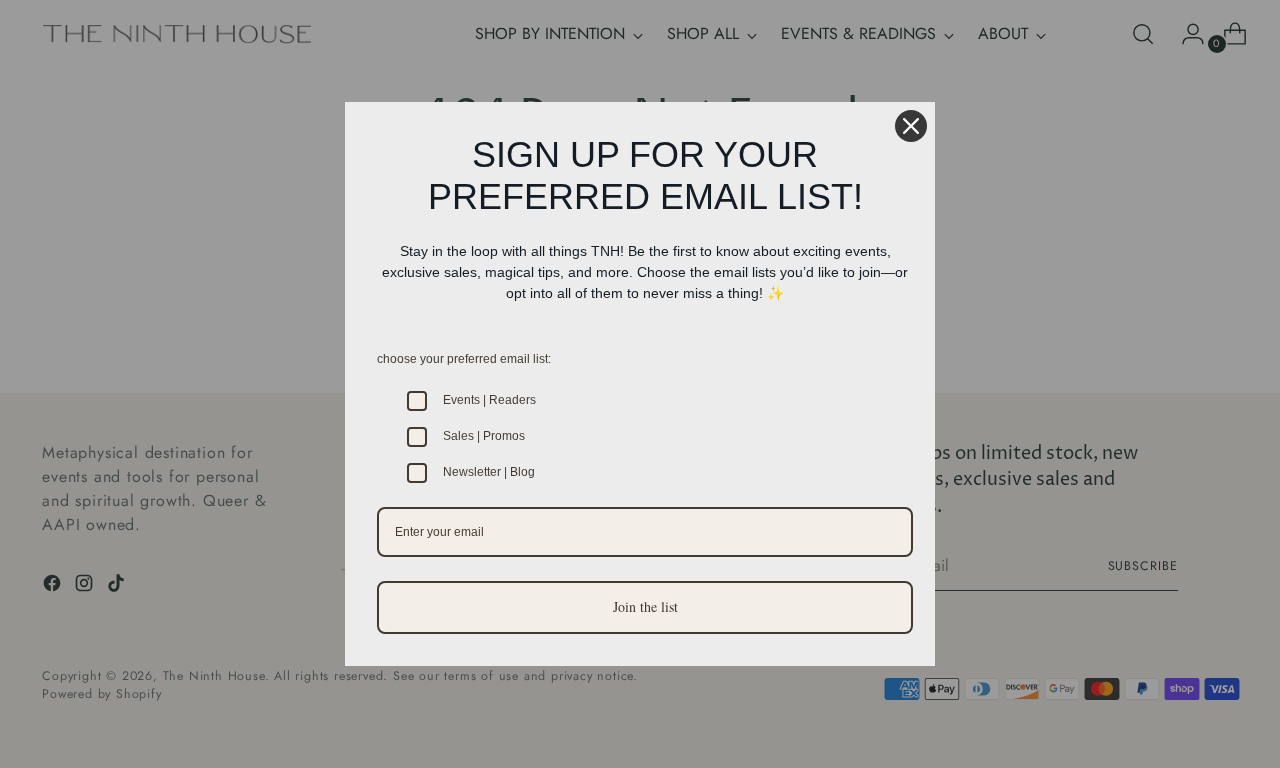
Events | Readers (489, 400)
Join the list (645, 606)
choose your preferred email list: (464, 359)
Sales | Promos (484, 436)
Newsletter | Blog (489, 472)
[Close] (911, 126)
